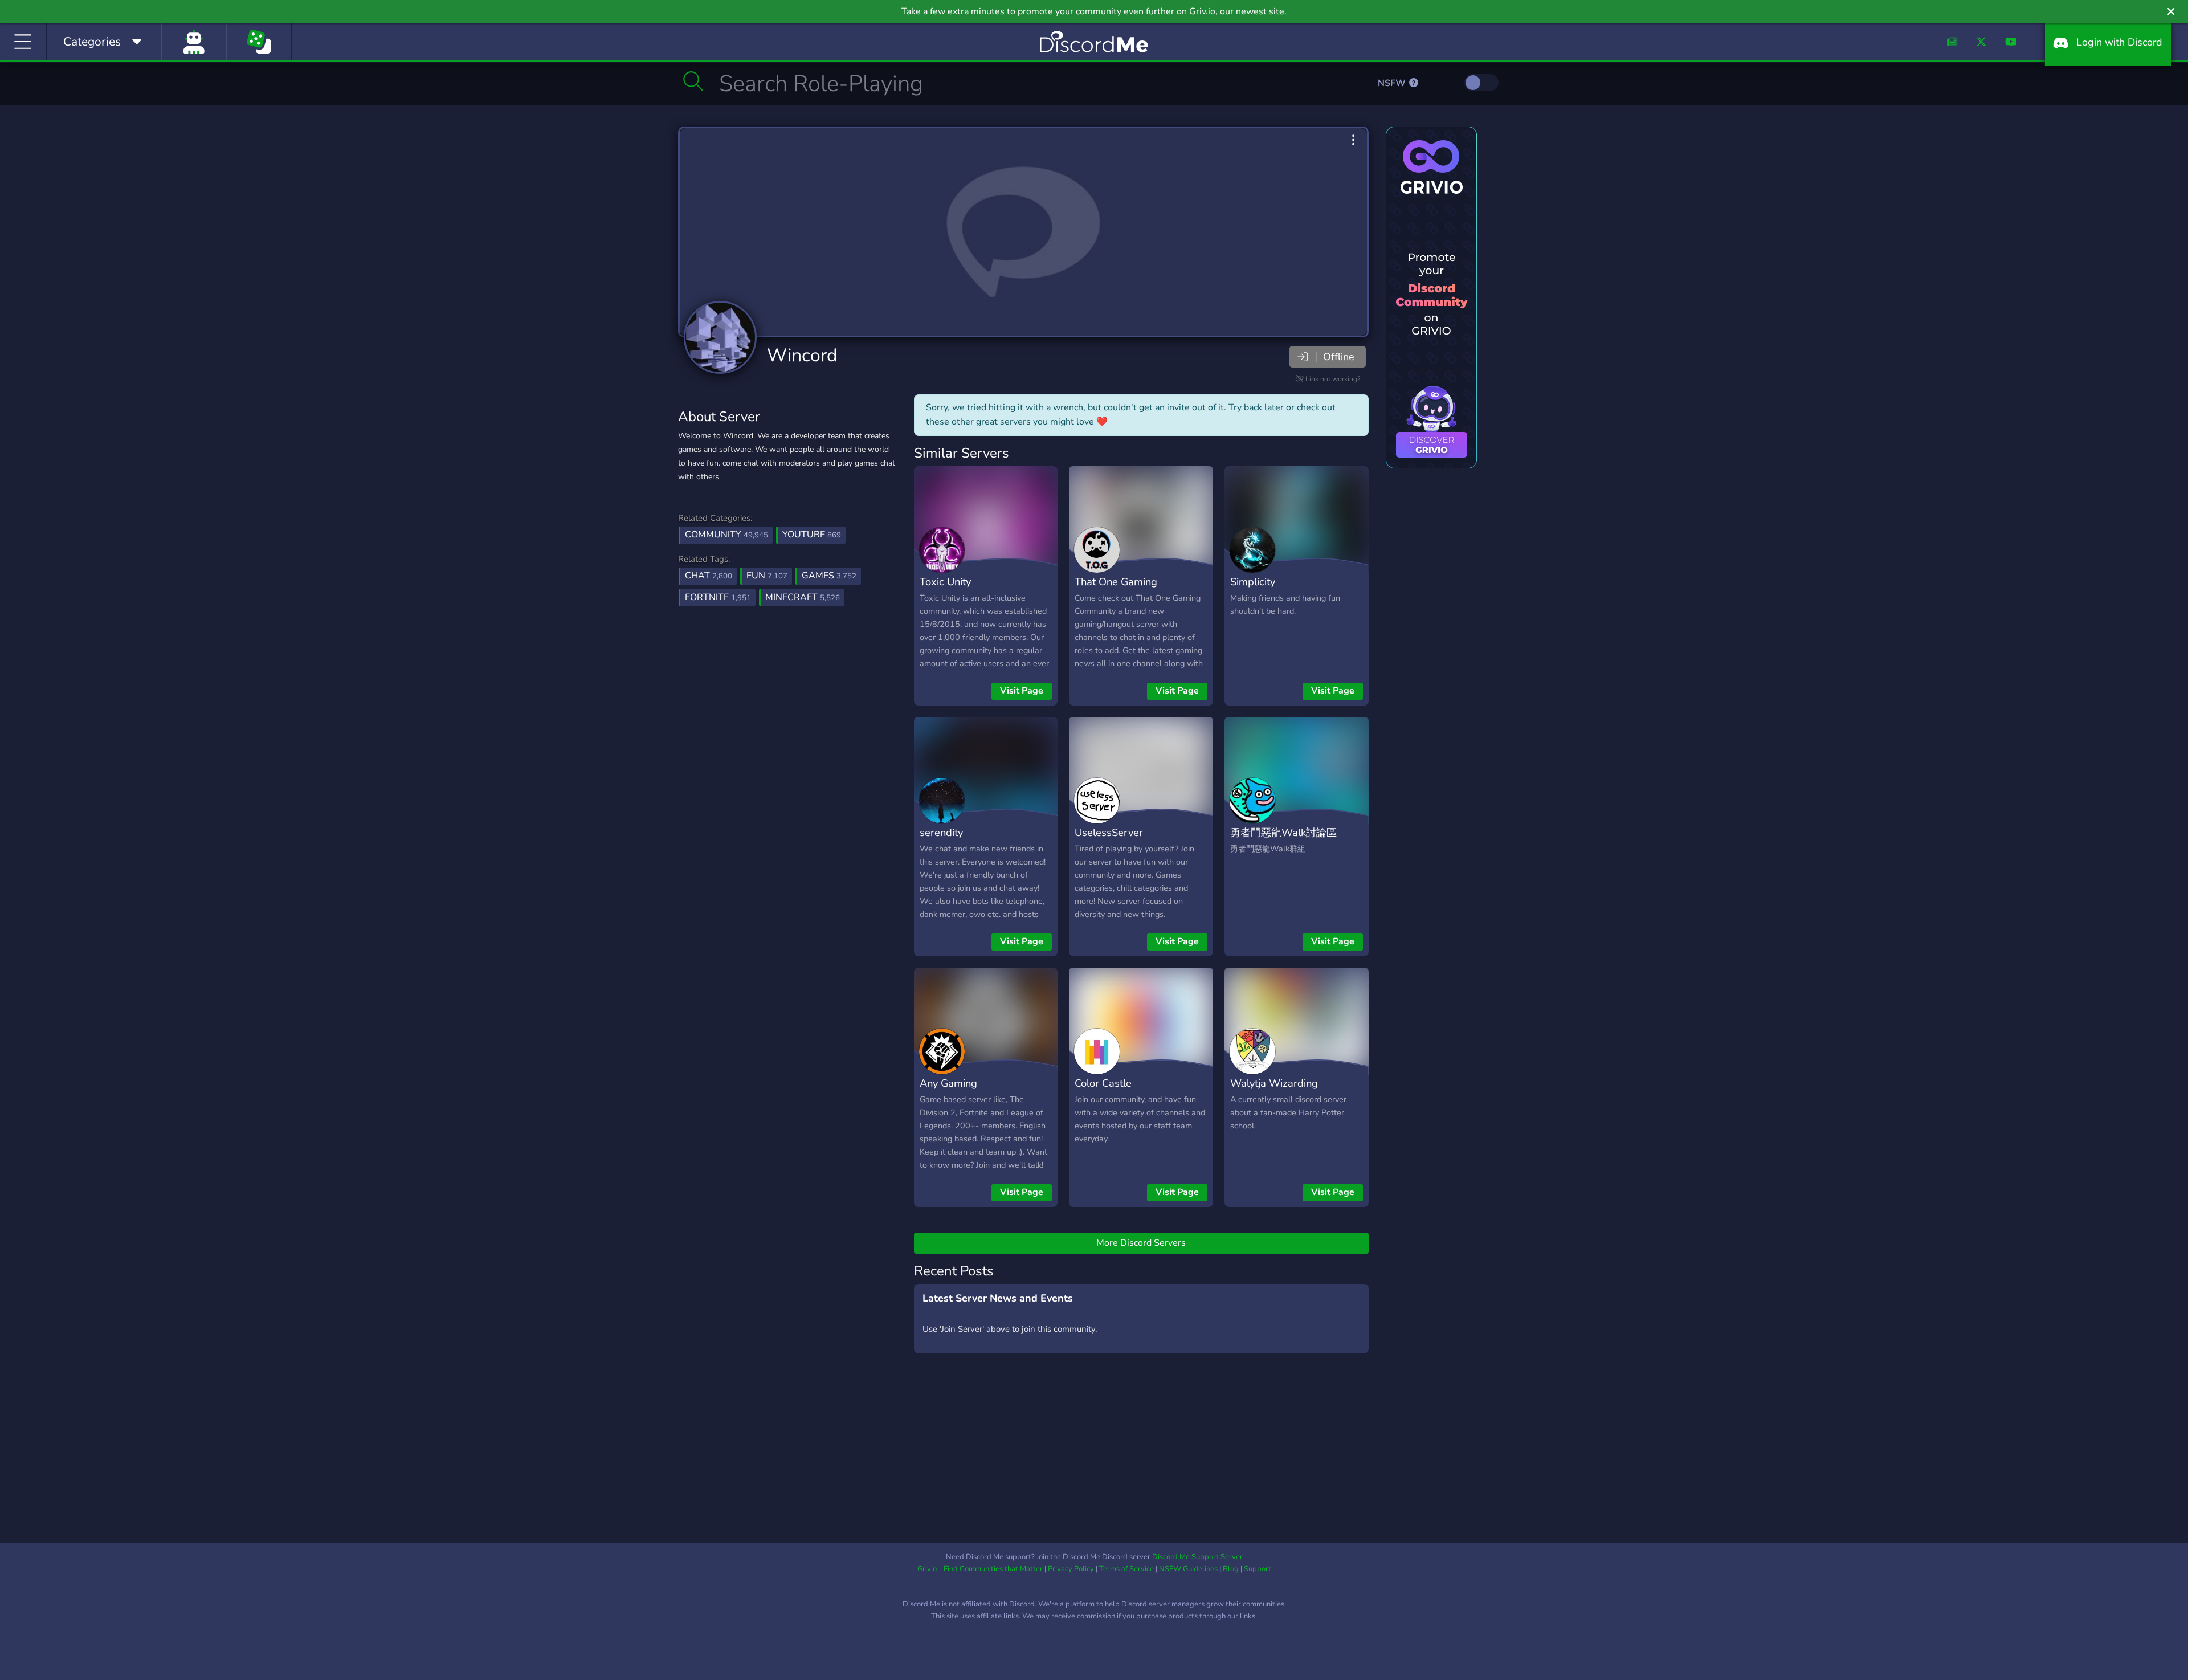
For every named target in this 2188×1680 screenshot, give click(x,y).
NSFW (1393, 83)
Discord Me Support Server (1197, 1557)
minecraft (803, 597)
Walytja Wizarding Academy (1274, 1091)
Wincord (802, 355)
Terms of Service (1126, 1569)
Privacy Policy (1071, 1569)
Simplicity (1253, 582)
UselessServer (1109, 832)
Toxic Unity (945, 582)
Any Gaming (948, 1083)
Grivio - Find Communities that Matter (980, 1569)
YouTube (812, 535)
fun (767, 576)
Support (1258, 1569)
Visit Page (1022, 691)
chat (709, 576)
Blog (1231, 1569)
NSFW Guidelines (1188, 1569)
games (829, 576)
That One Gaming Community (1116, 590)
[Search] (693, 81)
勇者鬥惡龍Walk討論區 (1283, 832)
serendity (941, 832)
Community (726, 535)
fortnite (718, 597)
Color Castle (1103, 1083)
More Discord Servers (1141, 1243)
